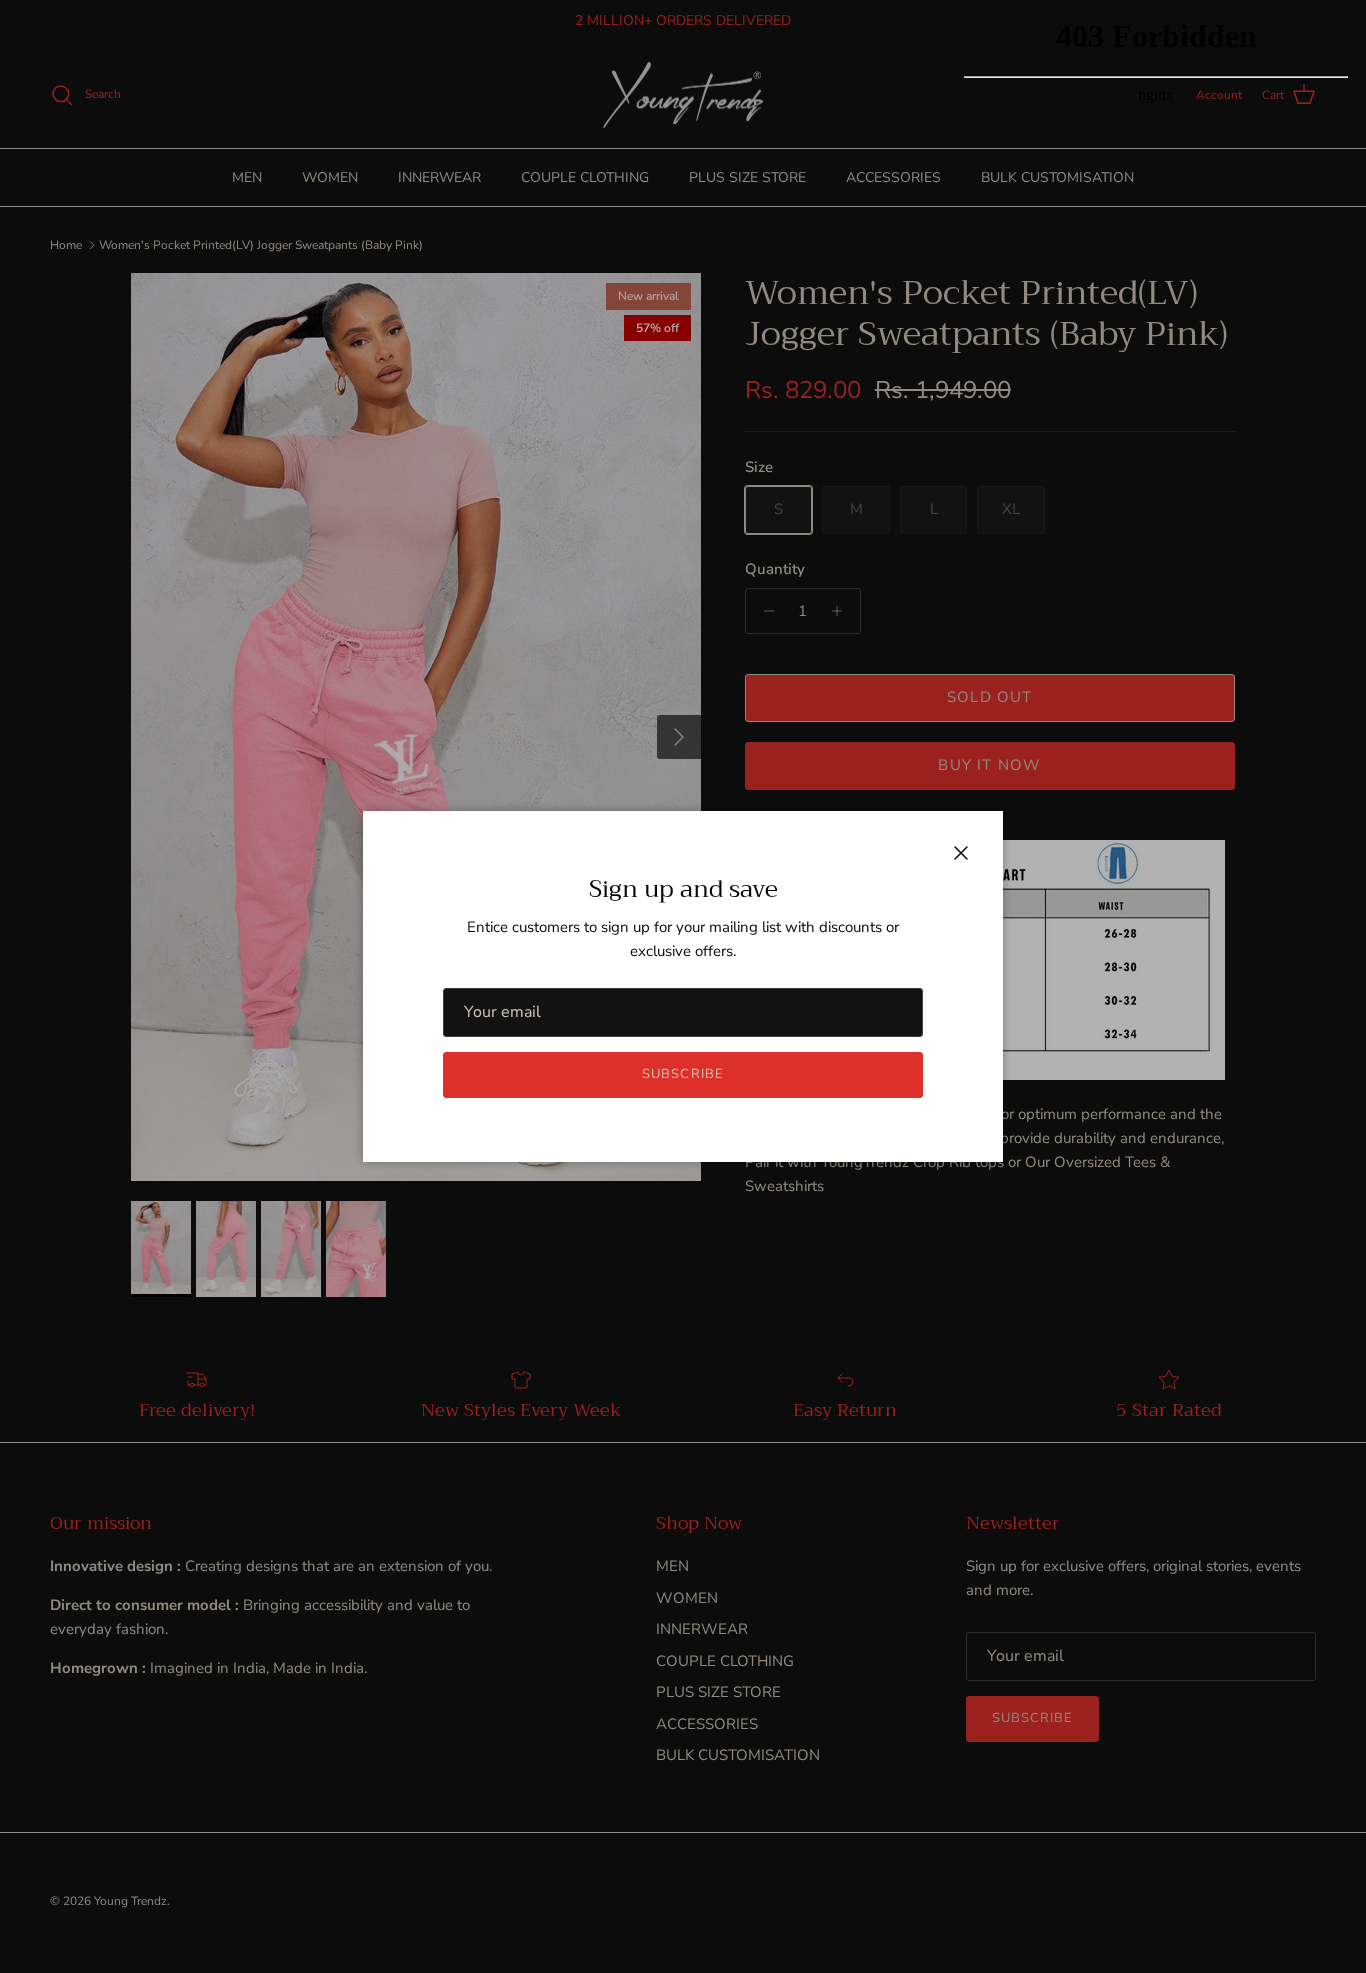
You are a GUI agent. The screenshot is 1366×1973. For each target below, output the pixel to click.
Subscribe (682, 1074)
